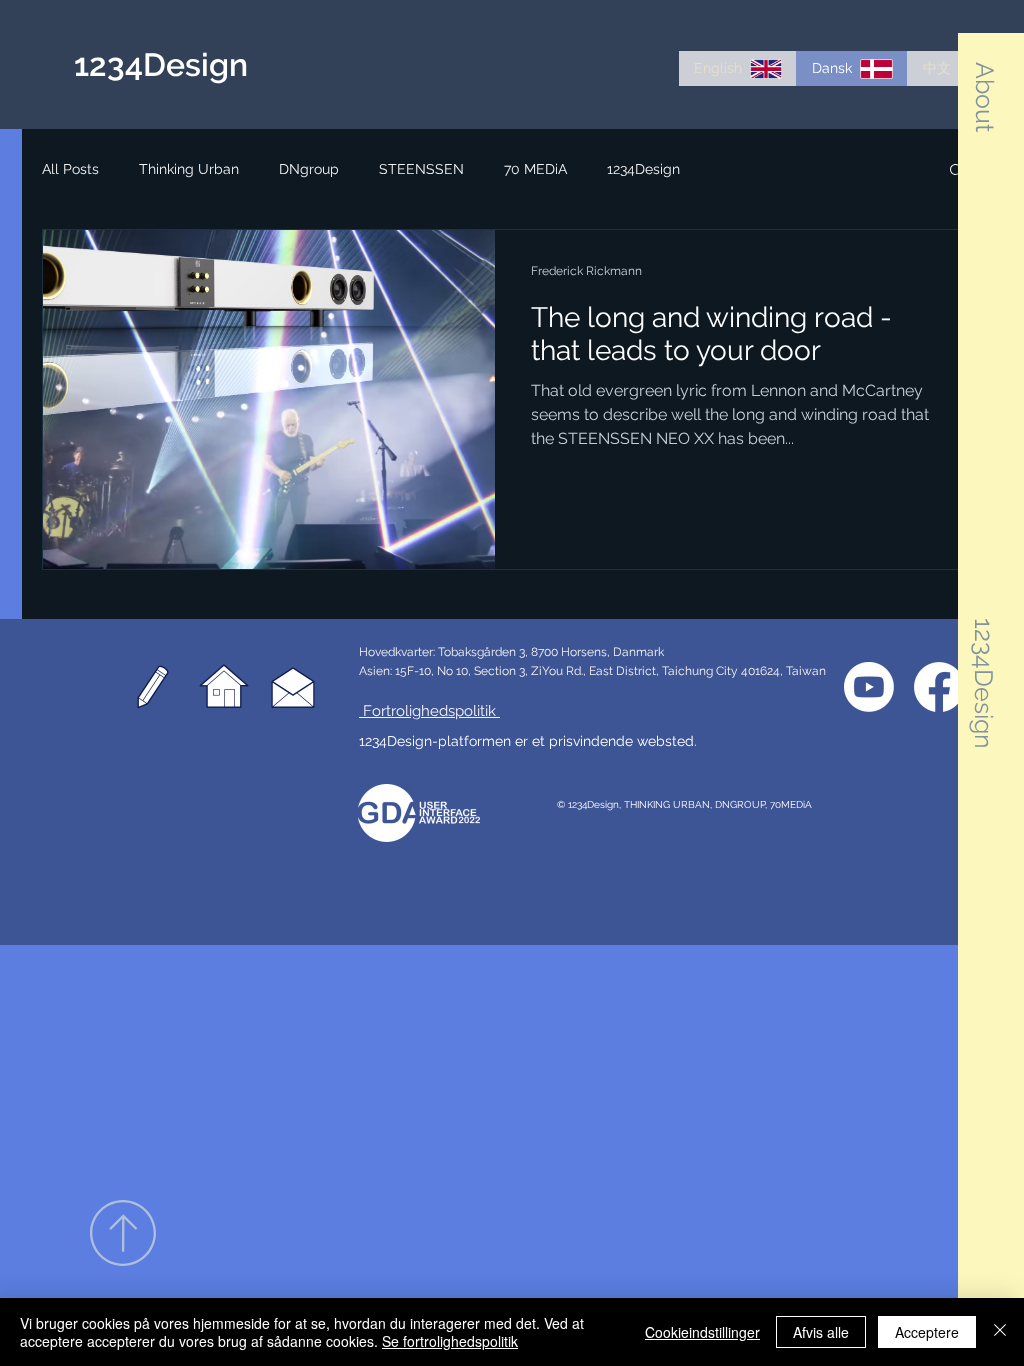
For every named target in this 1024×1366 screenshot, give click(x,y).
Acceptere (927, 1332)
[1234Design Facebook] (939, 687)
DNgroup (309, 169)
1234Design (643, 169)
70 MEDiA (535, 169)
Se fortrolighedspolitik (450, 1341)
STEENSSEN (421, 169)
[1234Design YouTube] (869, 687)
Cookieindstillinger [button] (702, 1332)
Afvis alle (821, 1332)
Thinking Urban (189, 169)
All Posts (70, 169)
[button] (985, 97)
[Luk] (1000, 1332)
